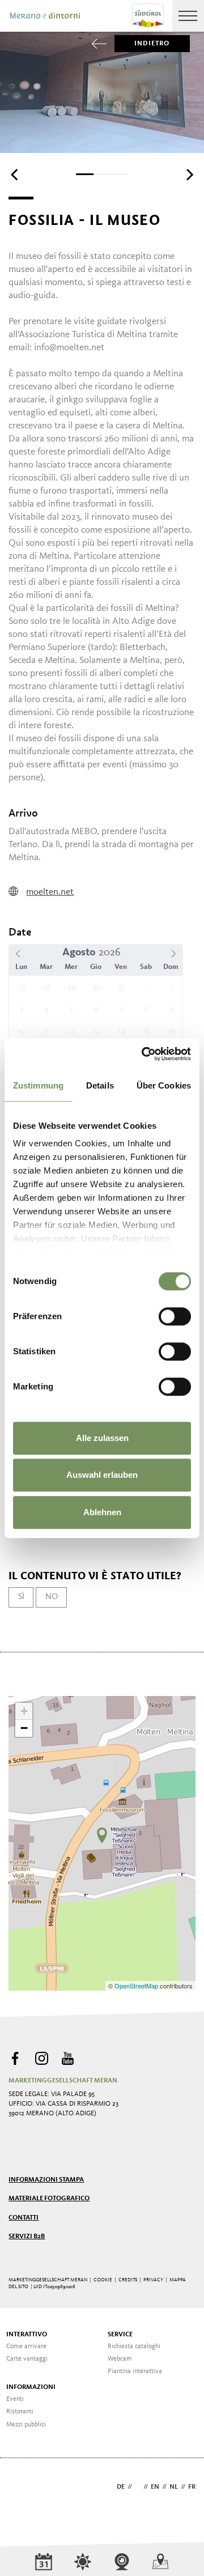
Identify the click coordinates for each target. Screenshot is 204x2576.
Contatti (24, 2218)
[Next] (189, 175)
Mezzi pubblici (26, 2425)
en (155, 2487)
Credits (128, 2280)
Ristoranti (20, 2412)
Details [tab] (100, 1085)
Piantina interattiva (135, 2371)
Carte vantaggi (27, 2359)
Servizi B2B (27, 2237)
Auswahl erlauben (102, 1475)
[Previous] (15, 175)
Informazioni (31, 2387)
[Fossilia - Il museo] (102, 1835)
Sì (21, 1597)
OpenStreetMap (137, 1986)
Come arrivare (26, 2347)
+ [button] (24, 1711)
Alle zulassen (102, 1438)
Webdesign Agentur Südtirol (22, 2488)
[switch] (175, 1316)
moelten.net (50, 892)
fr (192, 2487)
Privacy (153, 2280)
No (52, 1597)
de (121, 2487)
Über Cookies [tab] (164, 1085)
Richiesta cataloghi (134, 2347)
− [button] (24, 1728)
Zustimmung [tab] (38, 1085)
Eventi (15, 2399)
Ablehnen (102, 1512)
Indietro (152, 44)
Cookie (103, 2280)
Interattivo (27, 2335)
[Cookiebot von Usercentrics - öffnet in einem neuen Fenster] (144, 1054)
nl (174, 2487)
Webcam (120, 2359)
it (138, 2487)
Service (120, 2335)
